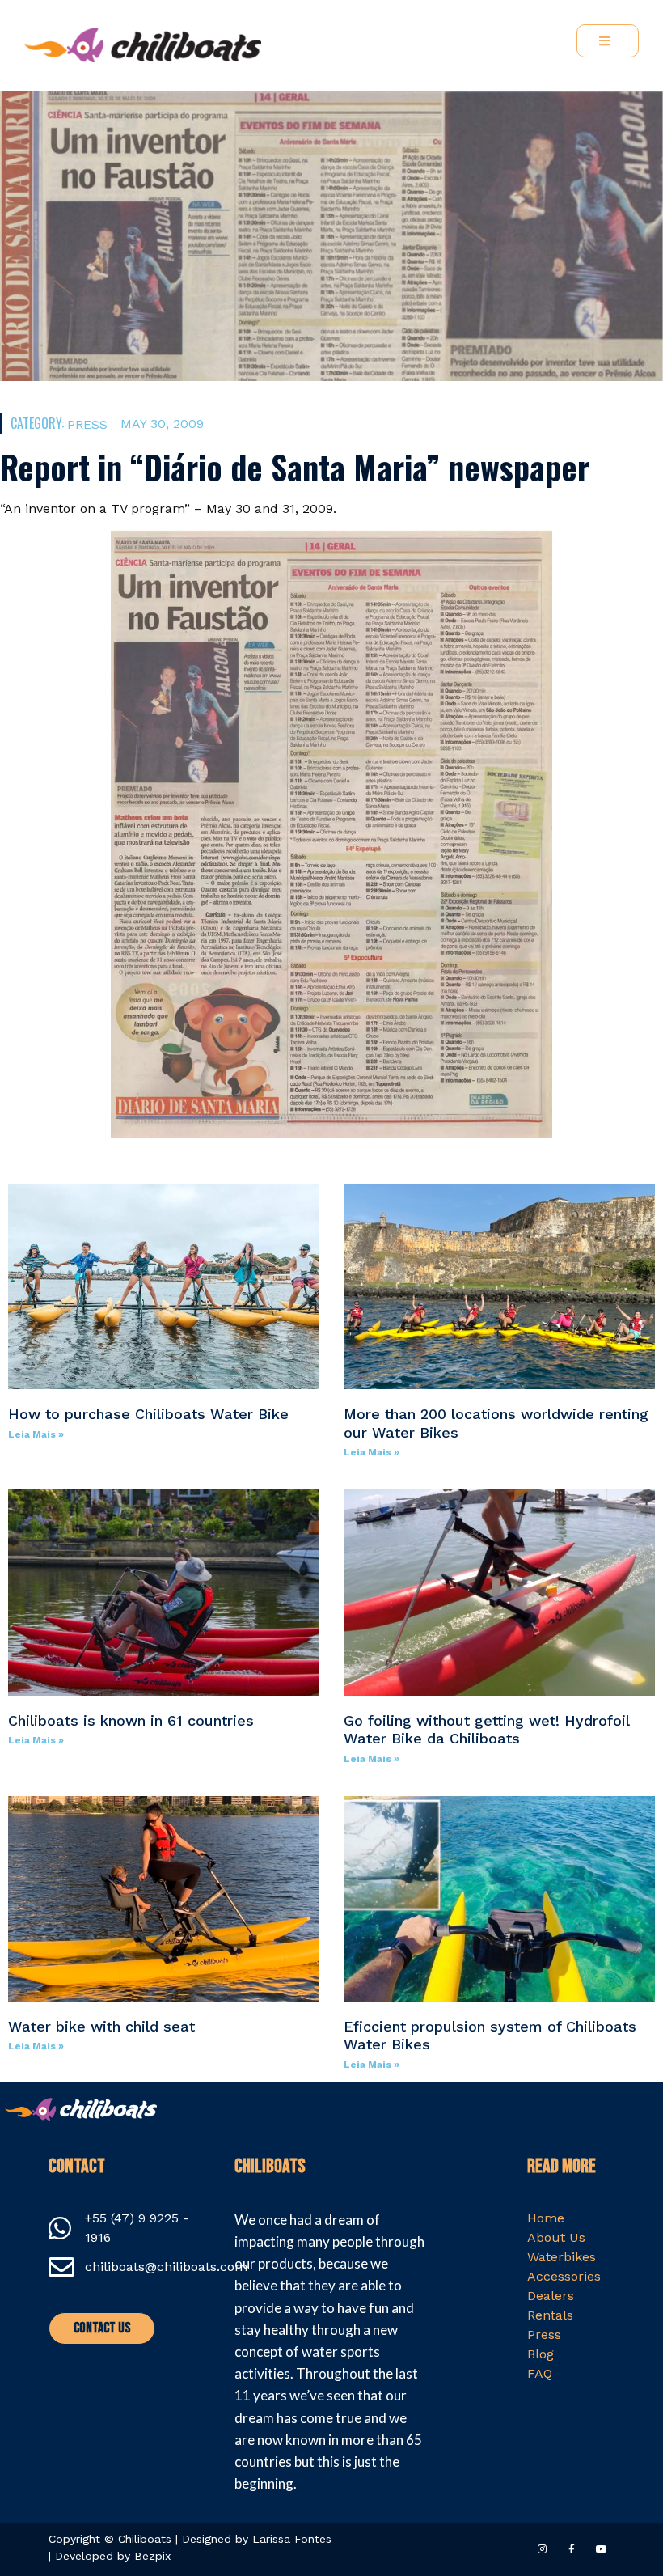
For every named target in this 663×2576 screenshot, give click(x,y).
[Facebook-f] (572, 2549)
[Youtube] (602, 2549)
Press (87, 424)
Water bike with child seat (101, 2026)
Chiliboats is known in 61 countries (131, 1720)
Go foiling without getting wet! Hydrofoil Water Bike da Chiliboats (486, 1730)
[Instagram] (541, 2549)
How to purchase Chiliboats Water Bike (148, 1414)
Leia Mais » (36, 1434)
